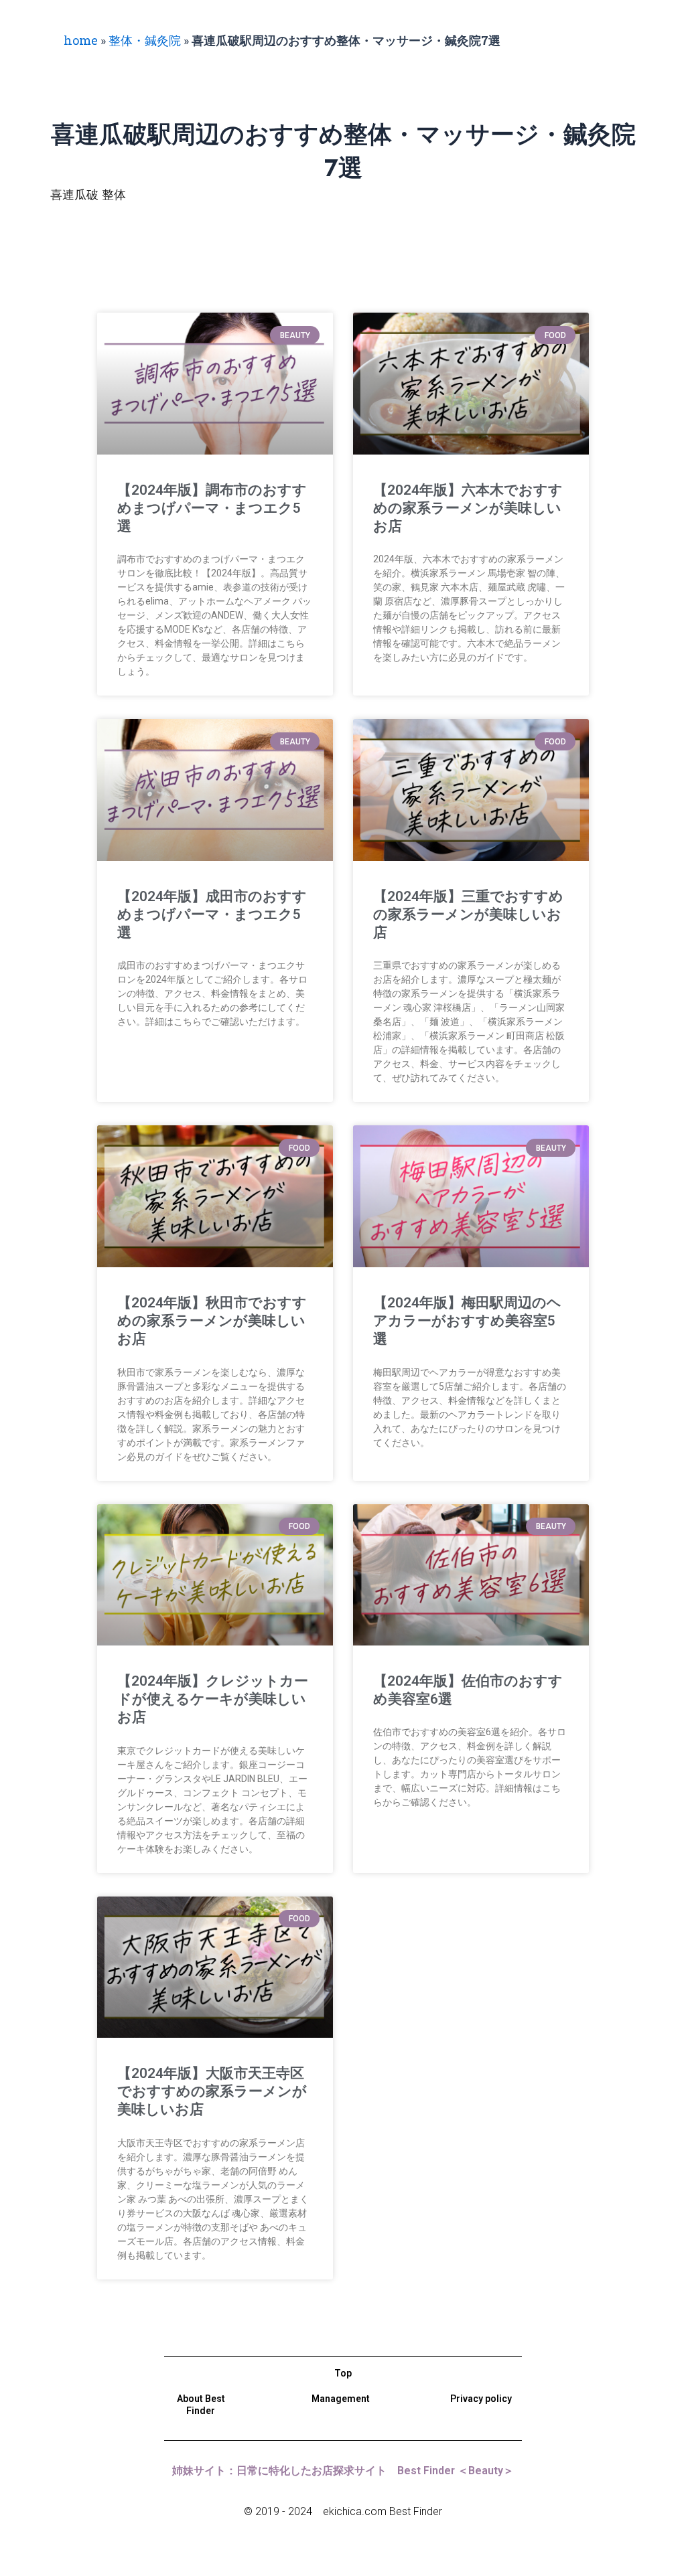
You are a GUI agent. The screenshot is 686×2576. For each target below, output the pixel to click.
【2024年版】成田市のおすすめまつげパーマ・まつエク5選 (212, 915)
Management (341, 2399)
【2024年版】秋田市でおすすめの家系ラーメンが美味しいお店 (212, 1321)
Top (343, 2373)
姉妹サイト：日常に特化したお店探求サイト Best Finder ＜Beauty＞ (343, 2471)
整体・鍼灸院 (145, 40)
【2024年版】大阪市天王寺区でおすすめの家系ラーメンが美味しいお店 (212, 2092)
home (81, 40)
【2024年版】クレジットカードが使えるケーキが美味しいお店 (213, 1699)
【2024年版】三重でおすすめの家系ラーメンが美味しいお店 (468, 915)
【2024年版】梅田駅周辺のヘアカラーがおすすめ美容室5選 (467, 1321)
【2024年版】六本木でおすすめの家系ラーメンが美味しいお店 (468, 508)
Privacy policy (481, 2399)
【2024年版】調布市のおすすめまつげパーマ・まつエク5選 (212, 508)
